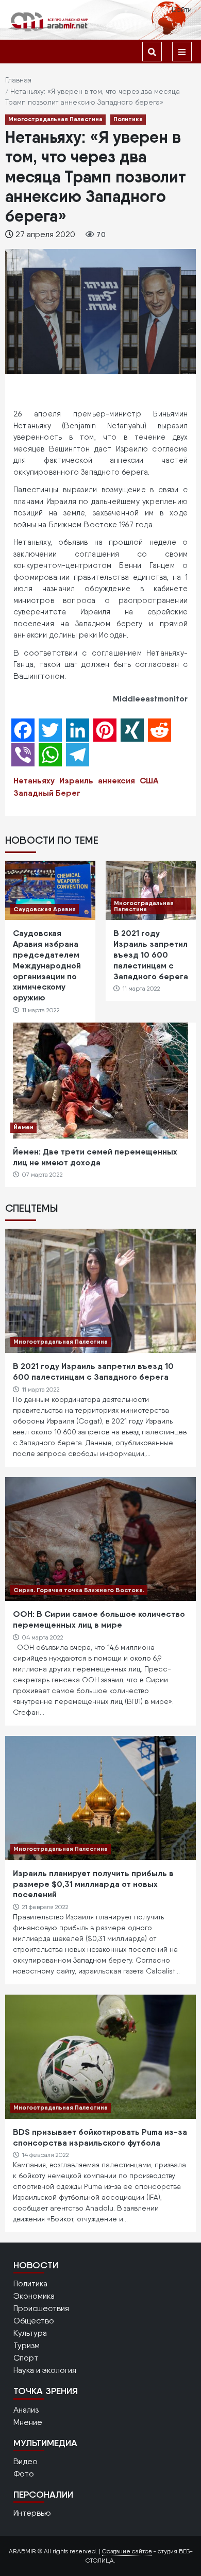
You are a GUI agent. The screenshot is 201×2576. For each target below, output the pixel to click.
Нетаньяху (34, 780)
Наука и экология (45, 2370)
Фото (24, 2474)
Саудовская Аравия (45, 909)
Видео (26, 2461)
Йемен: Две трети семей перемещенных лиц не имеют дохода (95, 1157)
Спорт (26, 2358)
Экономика (34, 2296)
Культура (30, 2333)
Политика (128, 119)
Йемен (23, 1127)
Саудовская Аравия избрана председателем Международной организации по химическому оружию (47, 965)
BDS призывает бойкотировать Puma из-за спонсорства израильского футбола (100, 2137)
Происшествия (41, 2308)
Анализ (26, 2410)
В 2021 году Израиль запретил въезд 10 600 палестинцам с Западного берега (151, 954)
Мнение (28, 2422)
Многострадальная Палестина (55, 119)
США (149, 780)
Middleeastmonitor (150, 698)
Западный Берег (47, 793)
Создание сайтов (127, 2551)
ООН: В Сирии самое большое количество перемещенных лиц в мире (99, 1619)
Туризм (27, 2345)
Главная (18, 80)
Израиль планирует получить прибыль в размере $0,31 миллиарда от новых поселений (93, 1884)
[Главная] (49, 21)
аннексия (116, 780)
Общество (34, 2321)
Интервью (32, 2513)
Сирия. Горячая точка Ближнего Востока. (79, 1590)
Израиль (76, 780)
